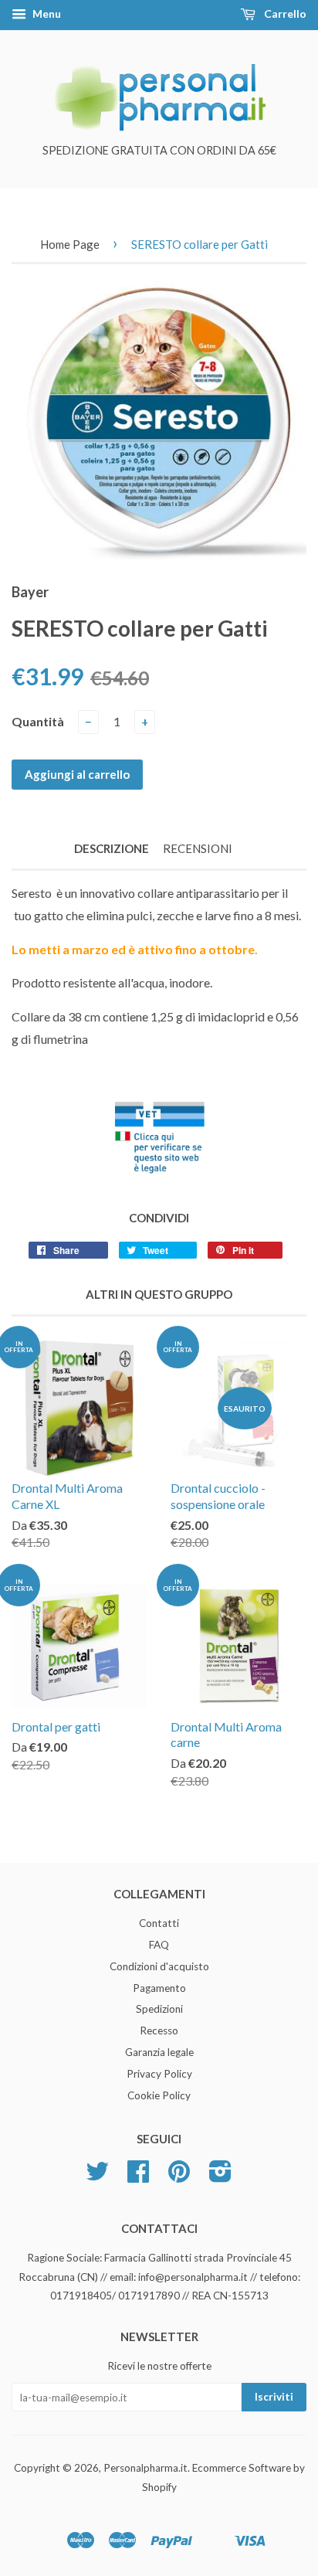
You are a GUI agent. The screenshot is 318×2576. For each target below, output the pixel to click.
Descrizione (112, 848)
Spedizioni (159, 2009)
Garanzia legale (159, 2052)
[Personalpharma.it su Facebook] (138, 2177)
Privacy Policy (159, 2074)
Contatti (159, 1923)
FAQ (159, 1945)
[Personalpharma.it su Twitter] (97, 2177)
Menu (46, 14)
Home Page (70, 244)
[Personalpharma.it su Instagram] (220, 2177)
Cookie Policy (159, 2095)
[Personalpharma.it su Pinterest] (179, 2177)
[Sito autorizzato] (159, 1175)
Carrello (284, 14)
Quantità (38, 721)
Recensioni (198, 848)
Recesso (159, 2031)
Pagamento (159, 1988)
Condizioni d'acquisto (159, 1966)
